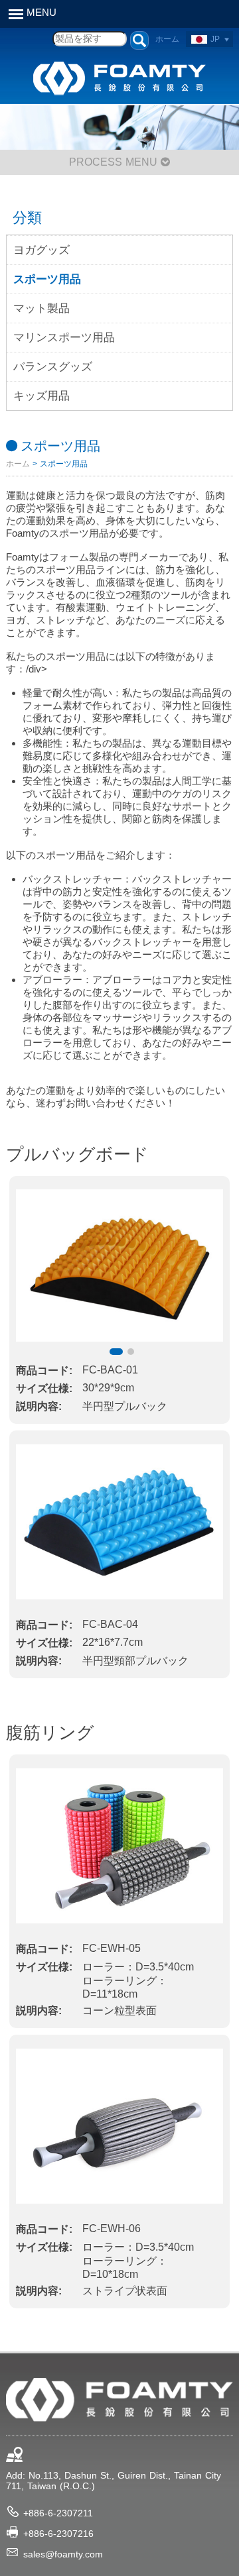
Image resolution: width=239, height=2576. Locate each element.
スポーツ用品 (47, 279)
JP (215, 39)
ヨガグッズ (41, 250)
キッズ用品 (41, 396)
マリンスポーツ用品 (64, 338)
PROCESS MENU (115, 162)
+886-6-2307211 (58, 2513)
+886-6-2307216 (58, 2534)
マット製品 (41, 308)
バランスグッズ (53, 367)
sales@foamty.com (63, 2554)
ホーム (167, 39)
